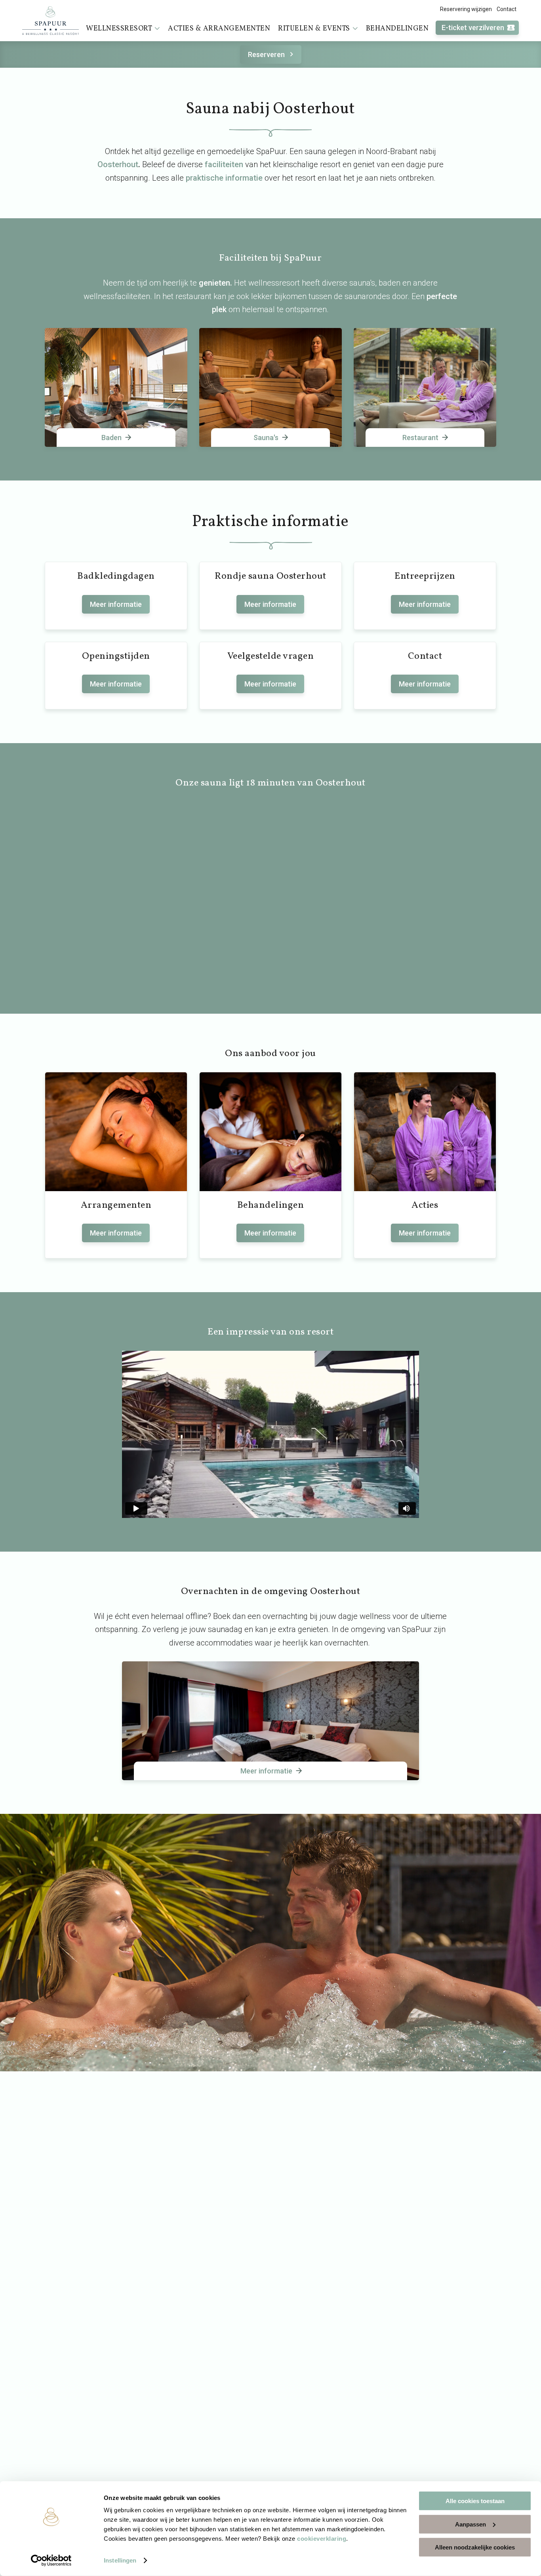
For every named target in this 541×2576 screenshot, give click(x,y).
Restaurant (420, 438)
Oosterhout (118, 164)
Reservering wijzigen (466, 9)
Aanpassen (471, 2524)
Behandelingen (397, 29)
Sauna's (266, 438)
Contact (507, 9)
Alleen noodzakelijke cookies (475, 2547)
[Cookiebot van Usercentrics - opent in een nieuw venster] (51, 2561)
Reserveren (266, 54)
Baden (111, 438)
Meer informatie (116, 604)
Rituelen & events (314, 29)
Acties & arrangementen (219, 29)
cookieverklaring (322, 2539)
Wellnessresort (119, 29)
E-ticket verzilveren (473, 28)
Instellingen (120, 2560)
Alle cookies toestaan (475, 2501)
